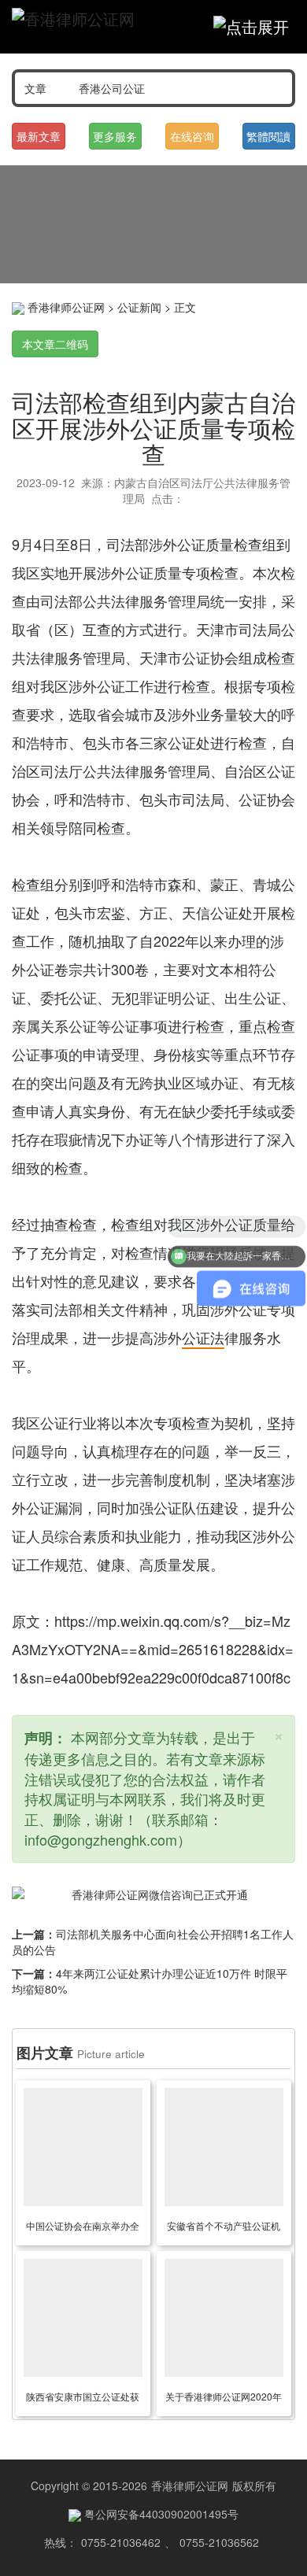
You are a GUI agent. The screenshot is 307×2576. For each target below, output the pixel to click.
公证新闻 (139, 307)
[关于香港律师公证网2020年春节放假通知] (224, 2318)
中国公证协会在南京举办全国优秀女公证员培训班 (83, 2228)
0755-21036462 (121, 2542)
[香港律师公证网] (73, 19)
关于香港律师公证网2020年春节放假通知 (224, 2399)
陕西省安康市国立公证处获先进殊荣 (83, 2399)
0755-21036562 (219, 2542)
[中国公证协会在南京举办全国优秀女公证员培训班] (83, 2147)
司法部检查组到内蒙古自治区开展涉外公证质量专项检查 (153, 428)
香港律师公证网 (66, 307)
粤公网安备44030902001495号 (160, 2514)
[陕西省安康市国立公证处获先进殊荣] (83, 2318)
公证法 (203, 1337)
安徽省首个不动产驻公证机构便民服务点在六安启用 (224, 2228)
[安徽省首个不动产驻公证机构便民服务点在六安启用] (224, 2147)
